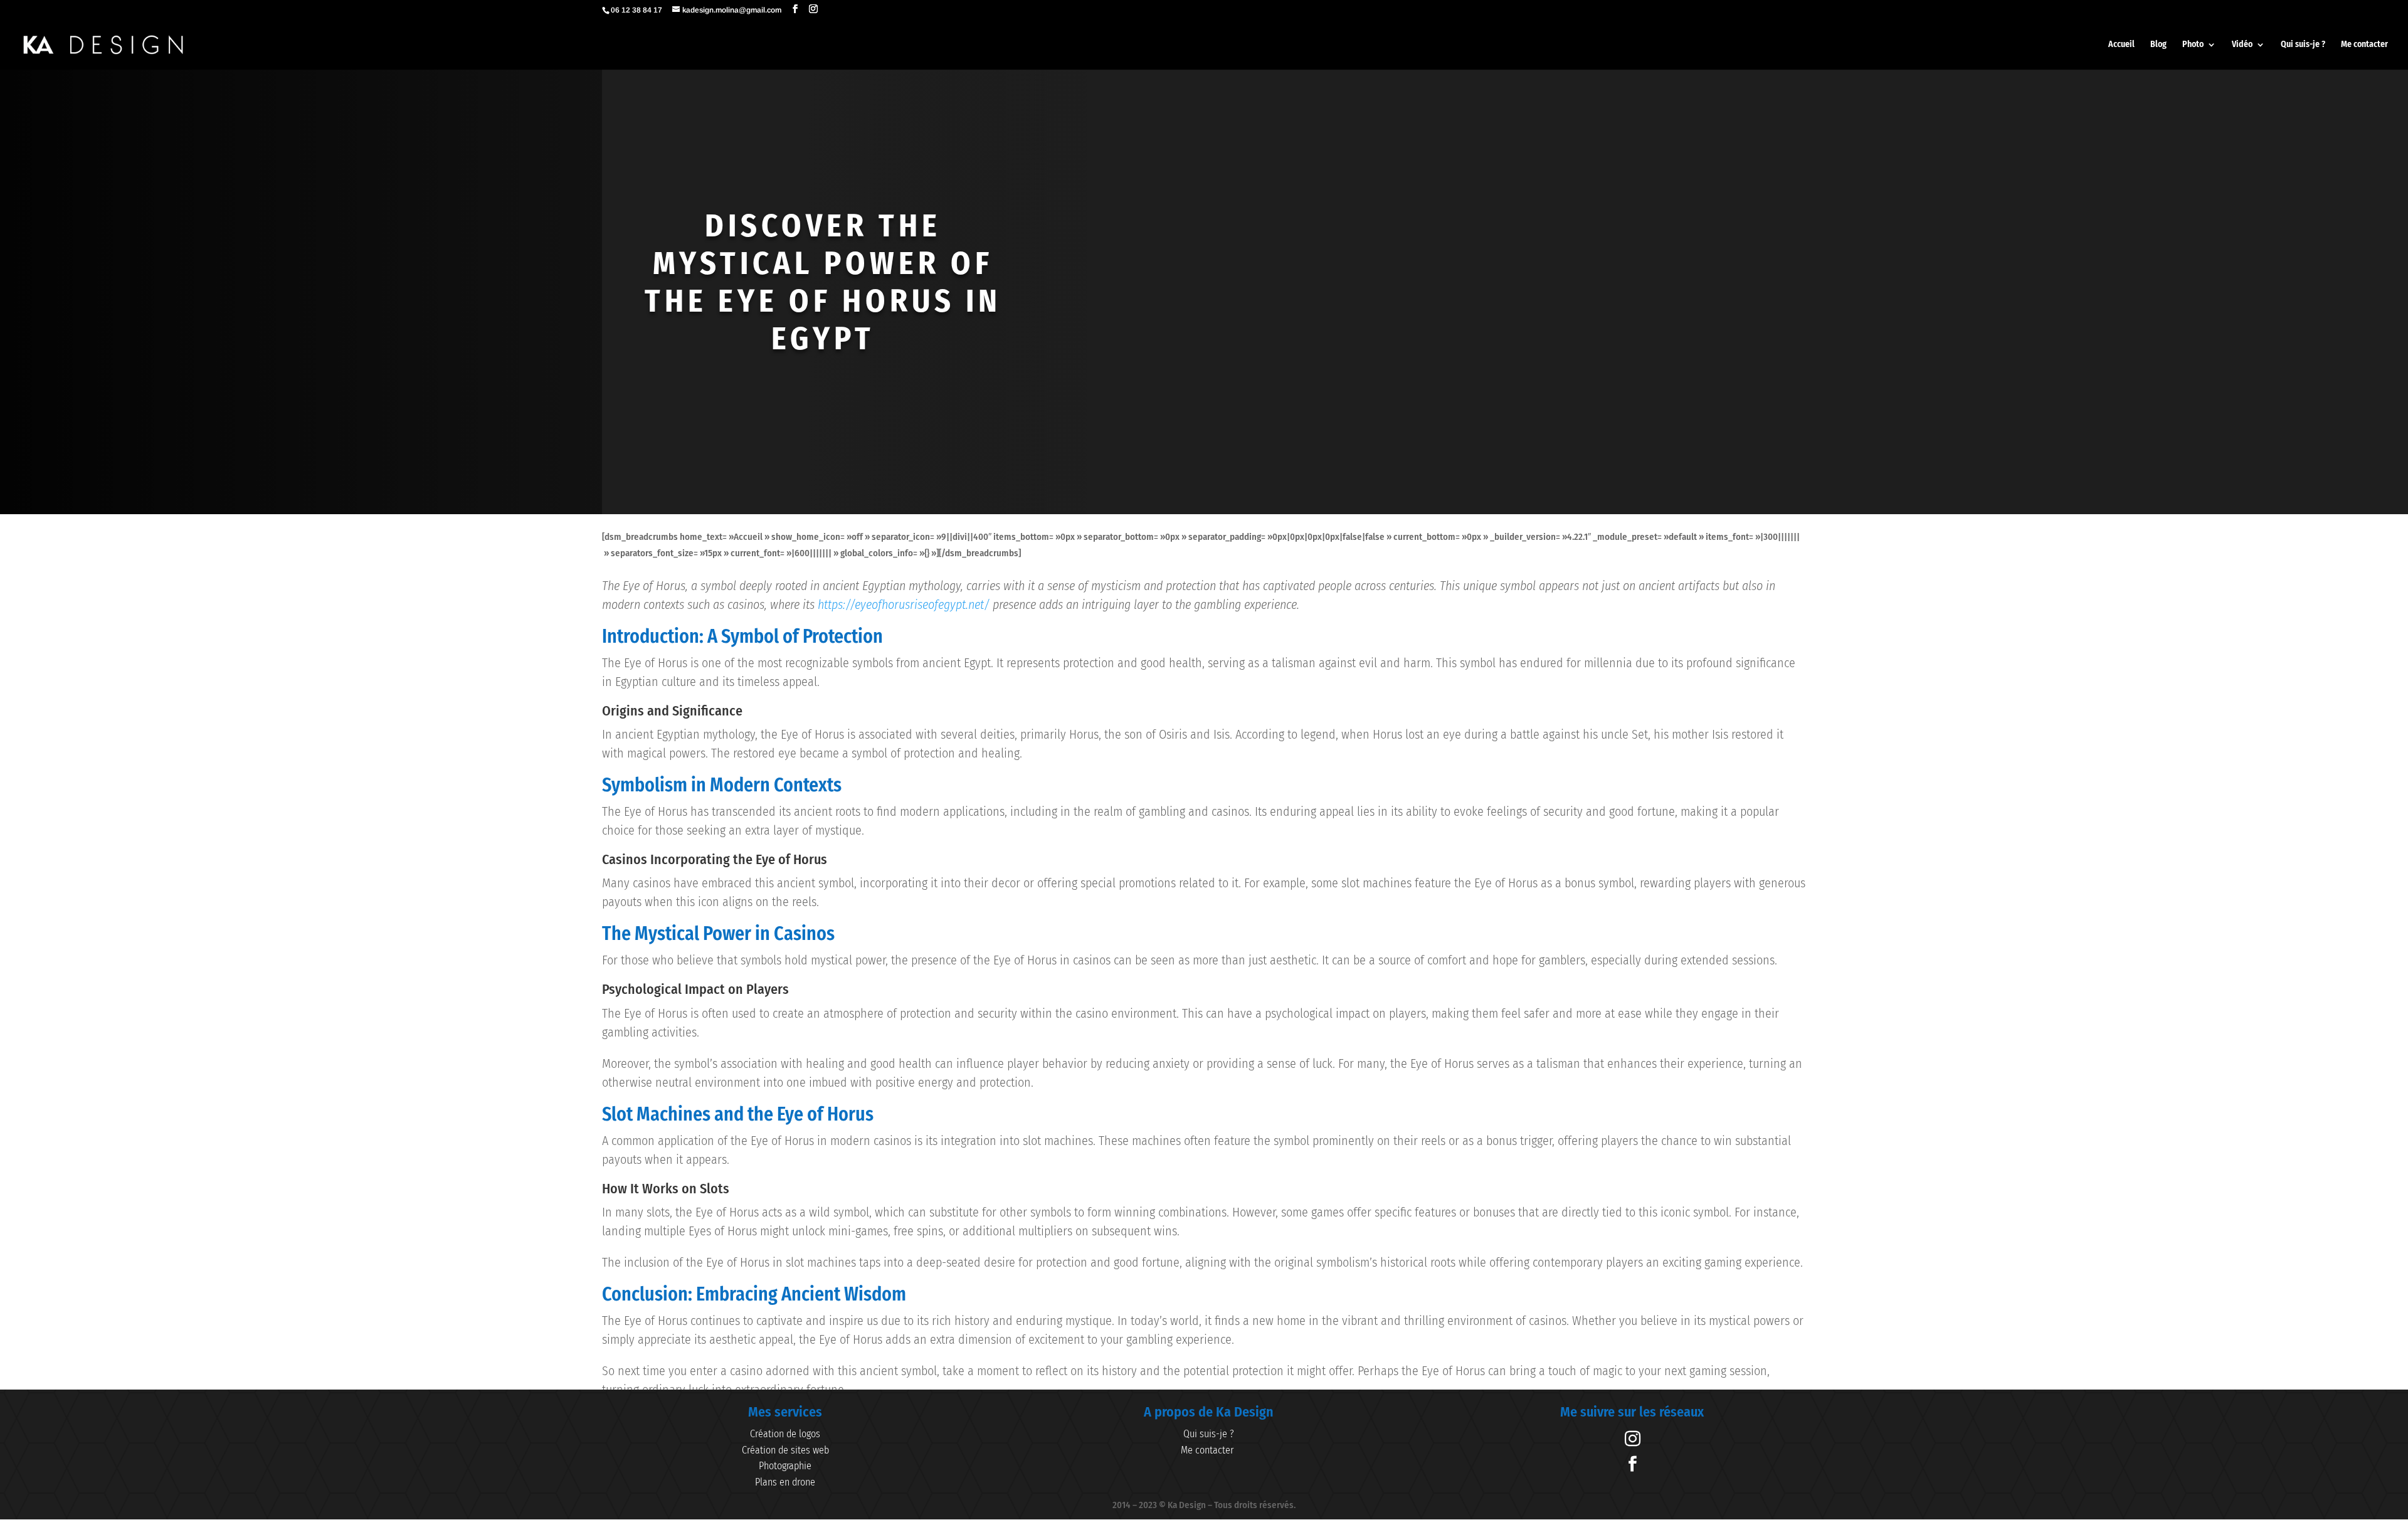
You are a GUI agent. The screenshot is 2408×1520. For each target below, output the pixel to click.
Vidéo (2242, 45)
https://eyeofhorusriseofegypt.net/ (904, 604)
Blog (2158, 45)
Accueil (2121, 45)
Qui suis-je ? (2303, 45)
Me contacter (2364, 45)
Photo (2193, 45)
